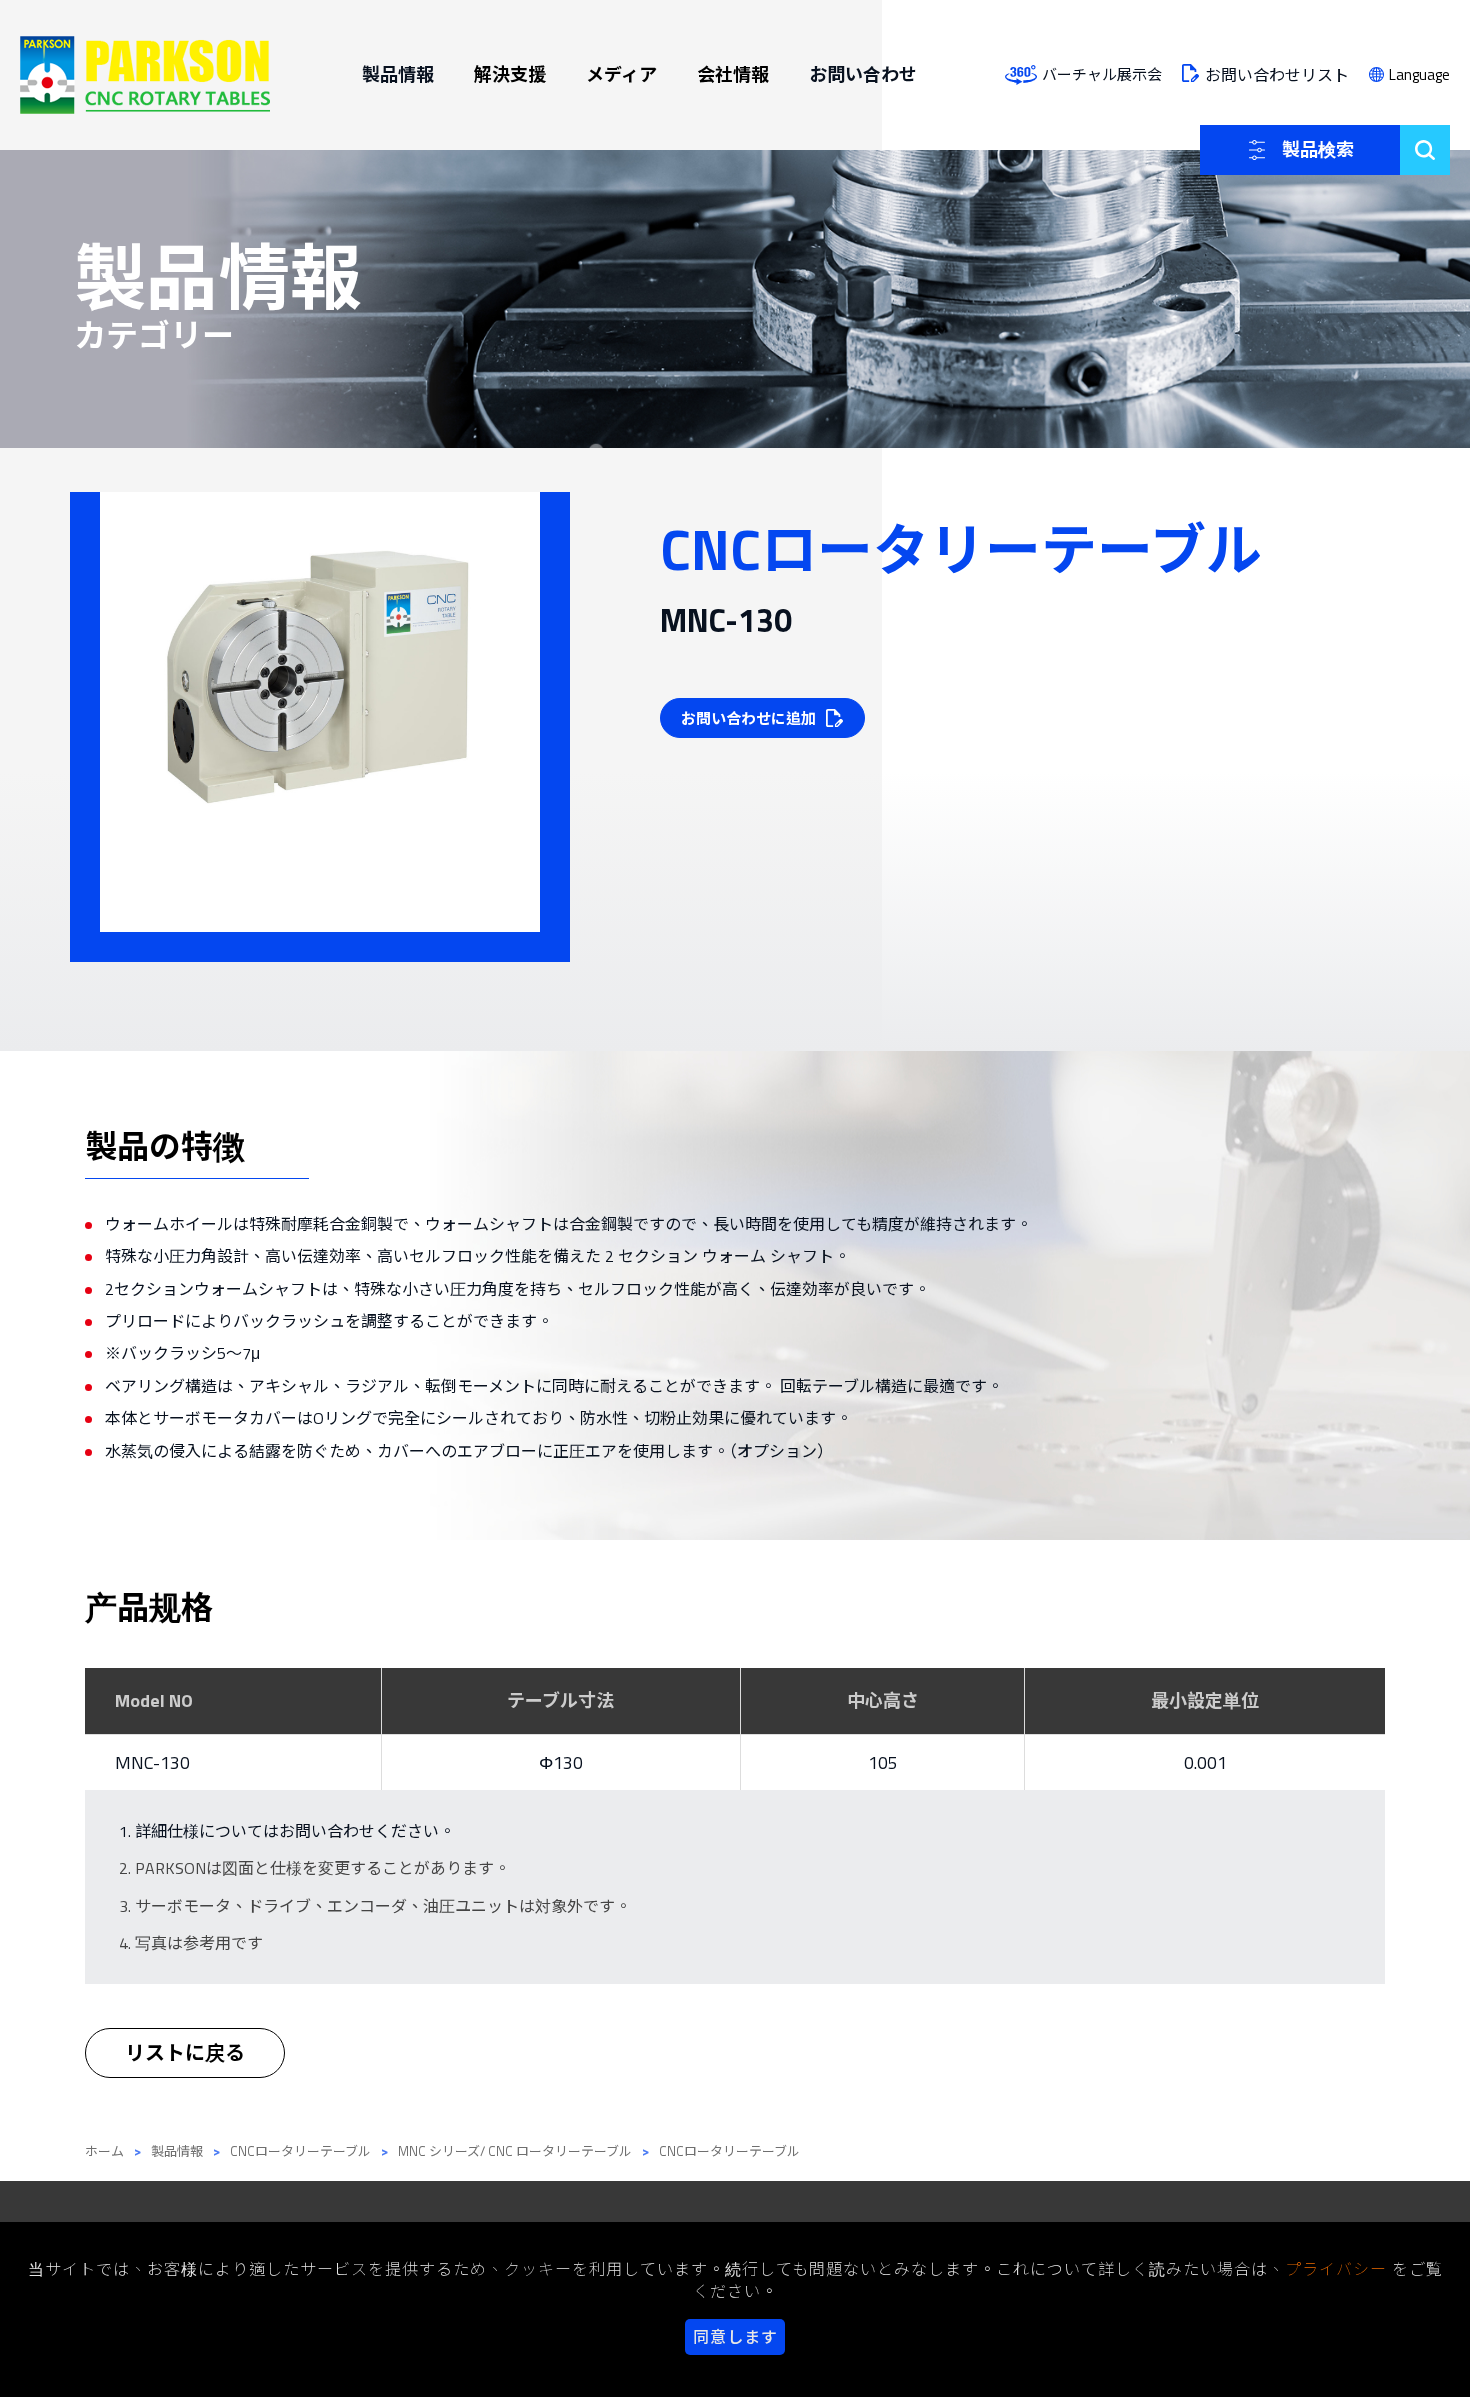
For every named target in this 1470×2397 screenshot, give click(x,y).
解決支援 (510, 74)
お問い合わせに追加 (748, 718)
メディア (621, 74)
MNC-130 (152, 1762)
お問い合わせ (863, 74)
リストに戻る (185, 2052)
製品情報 (398, 74)
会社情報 (733, 74)
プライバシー (1336, 2269)
